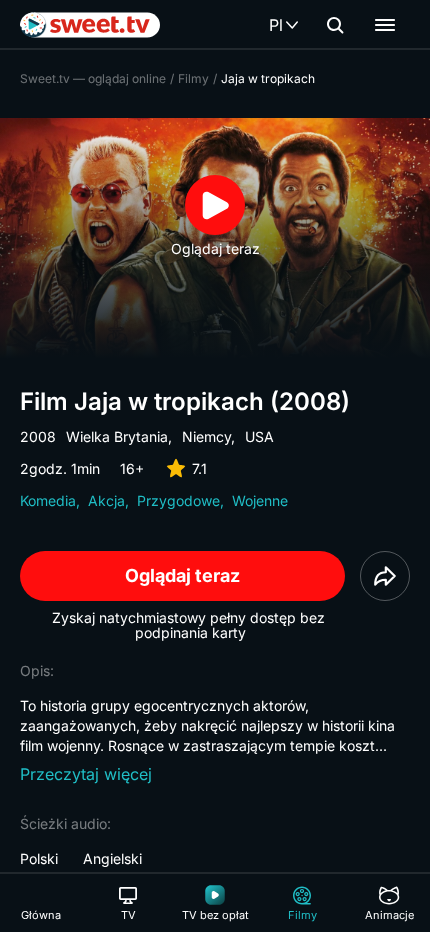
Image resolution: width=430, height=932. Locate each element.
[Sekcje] (385, 25)
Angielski (112, 858)
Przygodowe (178, 500)
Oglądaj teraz (182, 575)
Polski (39, 858)
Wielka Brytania (117, 436)
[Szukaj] (335, 25)
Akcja (106, 500)
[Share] (385, 576)
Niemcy (206, 436)
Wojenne (260, 500)
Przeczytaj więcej (86, 774)
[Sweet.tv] (90, 25)
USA (259, 436)
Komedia (48, 500)
